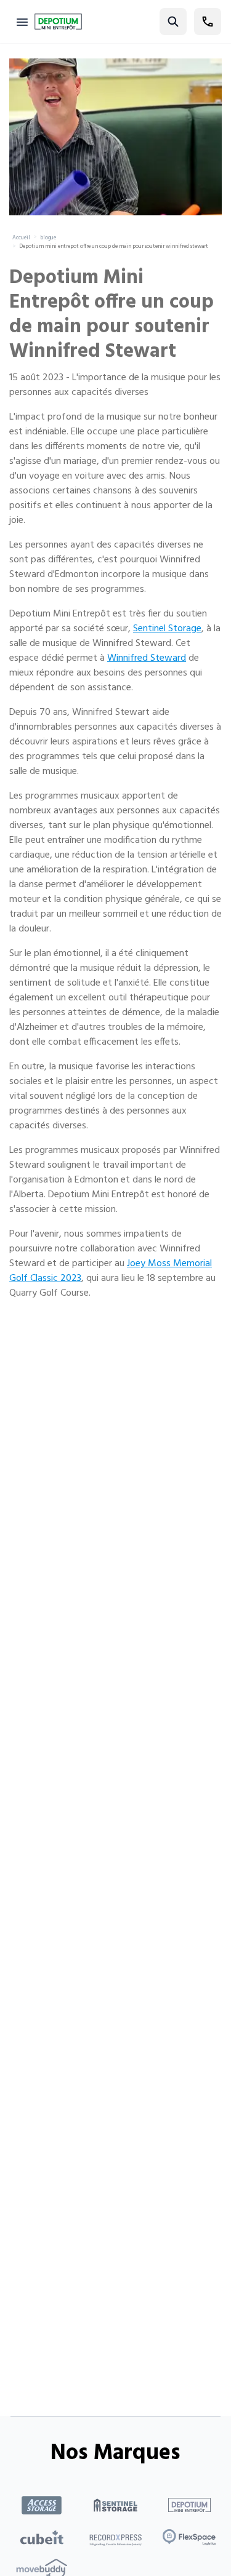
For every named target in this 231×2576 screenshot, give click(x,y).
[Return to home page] (58, 22)
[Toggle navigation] (22, 22)
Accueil (21, 238)
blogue (48, 238)
